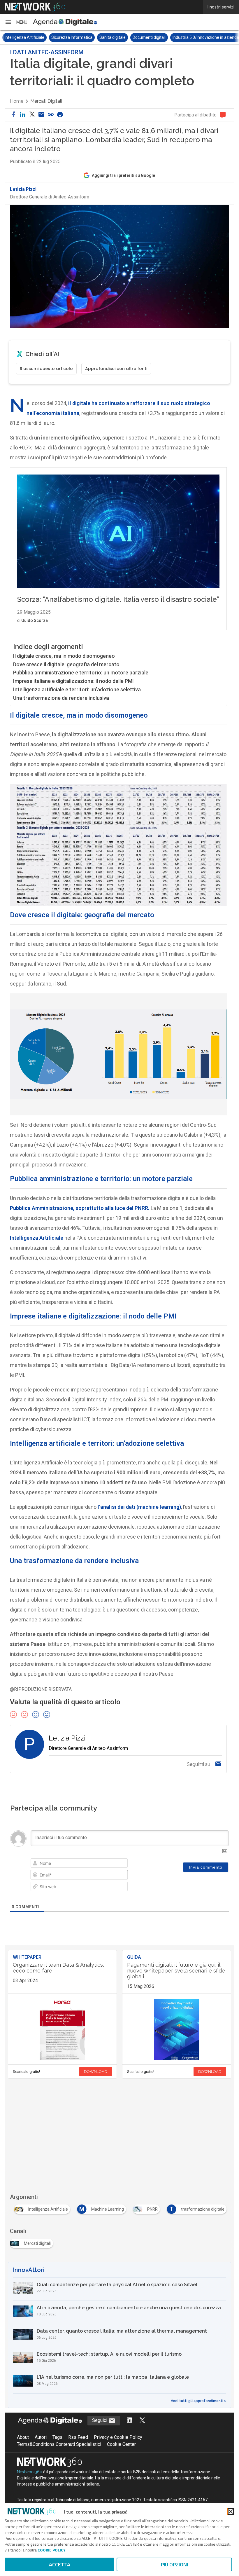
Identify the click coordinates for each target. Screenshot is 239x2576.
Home (17, 101)
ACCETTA (60, 2564)
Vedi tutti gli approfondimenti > (198, 2401)
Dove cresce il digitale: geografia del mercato (66, 664)
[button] (16, 22)
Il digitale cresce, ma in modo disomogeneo (64, 656)
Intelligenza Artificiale (37, 1238)
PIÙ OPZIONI (174, 2564)
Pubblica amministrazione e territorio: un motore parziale (81, 673)
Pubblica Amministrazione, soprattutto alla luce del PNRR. (80, 1208)
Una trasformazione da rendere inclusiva (61, 698)
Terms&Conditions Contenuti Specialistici (59, 2444)
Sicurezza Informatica (25, 37)
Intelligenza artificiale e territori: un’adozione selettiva (77, 689)
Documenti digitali (102, 37)
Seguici (100, 2420)
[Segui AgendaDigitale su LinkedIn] (129, 2421)
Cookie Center (121, 2444)
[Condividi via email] (41, 115)
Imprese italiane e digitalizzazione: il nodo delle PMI (73, 681)
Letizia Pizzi (23, 189)
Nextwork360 (30, 2472)
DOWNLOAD (96, 2072)
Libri (203, 37)
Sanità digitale (66, 37)
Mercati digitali (46, 101)
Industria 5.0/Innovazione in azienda (159, 37)
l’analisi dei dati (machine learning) (139, 1507)
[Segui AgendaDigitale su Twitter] (142, 2421)
